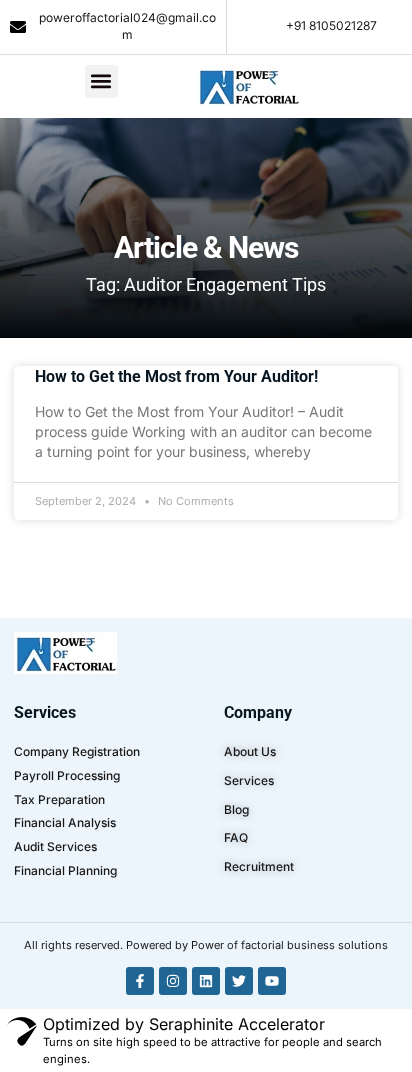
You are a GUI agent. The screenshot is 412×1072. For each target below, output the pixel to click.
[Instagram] (173, 981)
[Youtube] (272, 981)
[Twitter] (239, 981)
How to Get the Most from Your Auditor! (176, 376)
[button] (101, 81)
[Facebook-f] (140, 981)
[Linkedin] (206, 981)
